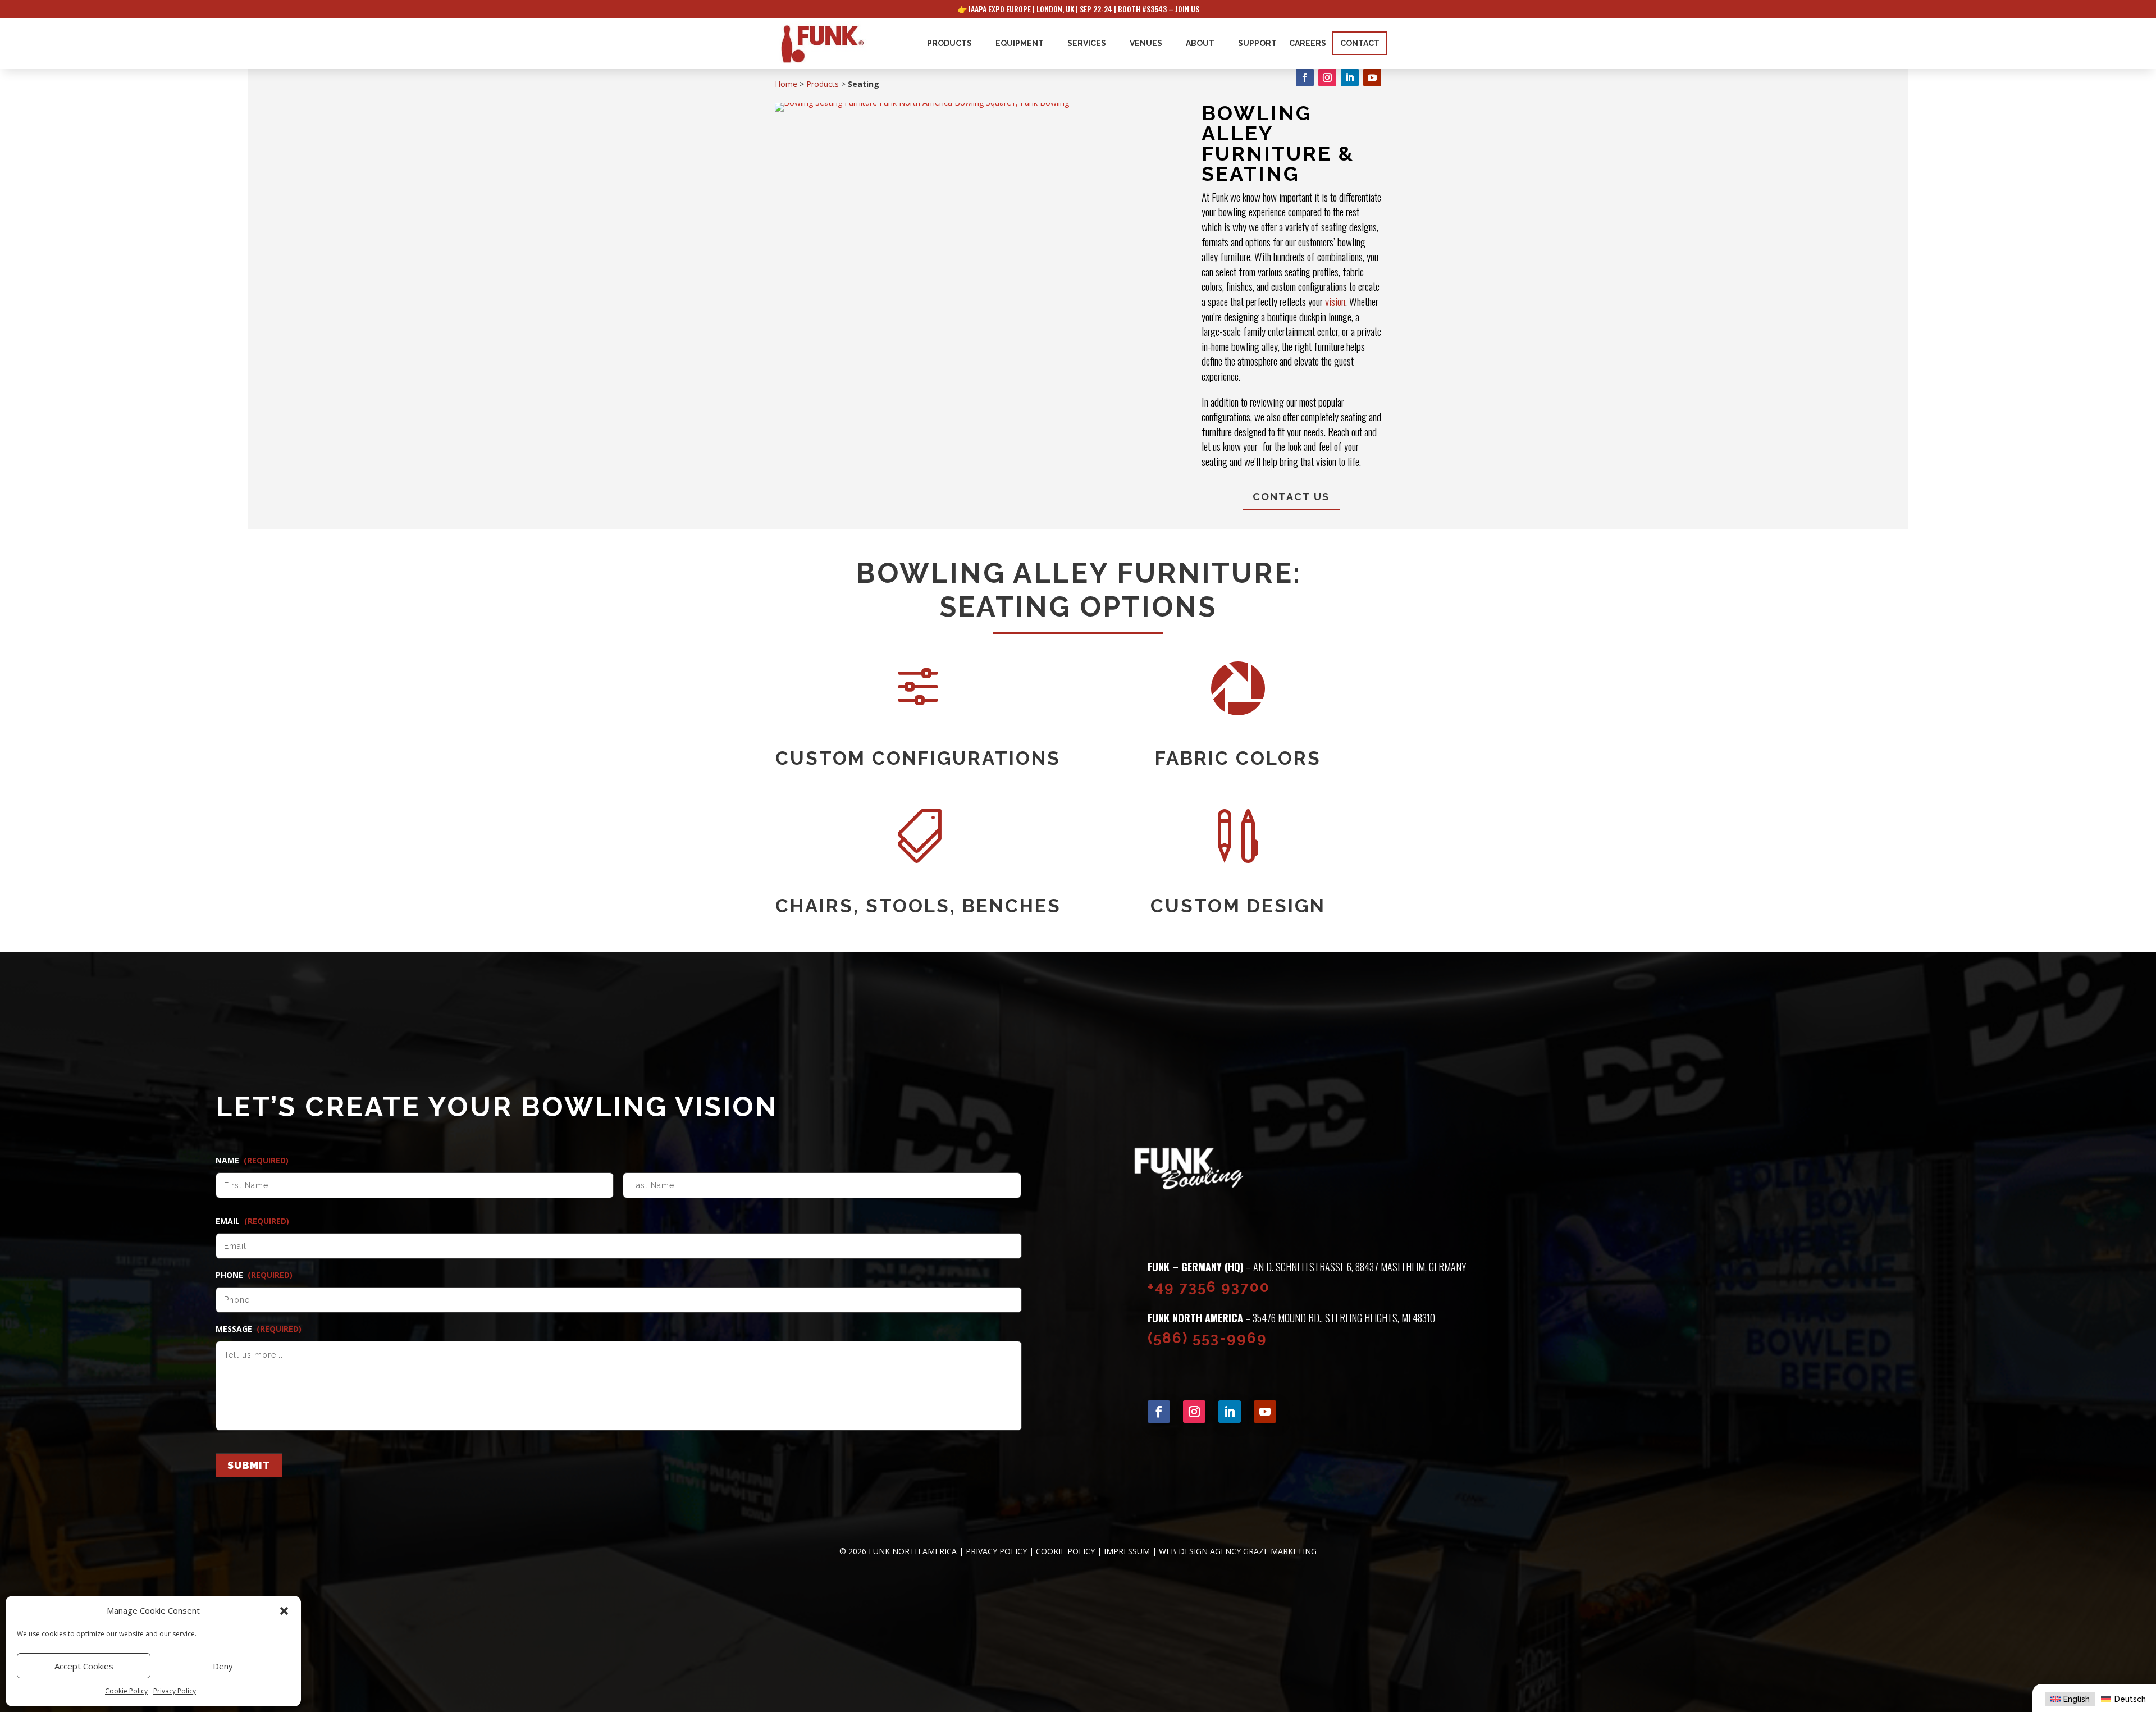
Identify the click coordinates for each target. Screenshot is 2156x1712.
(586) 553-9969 (1207, 1338)
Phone (254, 1275)
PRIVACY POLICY (996, 1551)
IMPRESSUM (1127, 1551)
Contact (1360, 43)
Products (949, 43)
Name (252, 1161)
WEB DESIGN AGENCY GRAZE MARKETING (1238, 1551)
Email (252, 1221)
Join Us (1187, 9)
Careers (1308, 43)
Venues (1146, 43)
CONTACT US (1291, 497)
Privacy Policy (175, 1691)
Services (1087, 43)
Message (259, 1329)
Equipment (1020, 43)
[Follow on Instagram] (1327, 77)
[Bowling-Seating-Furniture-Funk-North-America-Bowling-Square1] (922, 102)
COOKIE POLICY (1065, 1551)
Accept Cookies (84, 1666)
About (1200, 43)
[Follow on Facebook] (1305, 77)
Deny (223, 1666)
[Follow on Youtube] (1372, 77)
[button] (284, 1611)
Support (1257, 43)
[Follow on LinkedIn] (1350, 77)
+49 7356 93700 (1209, 1287)
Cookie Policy (126, 1691)
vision (1335, 301)
